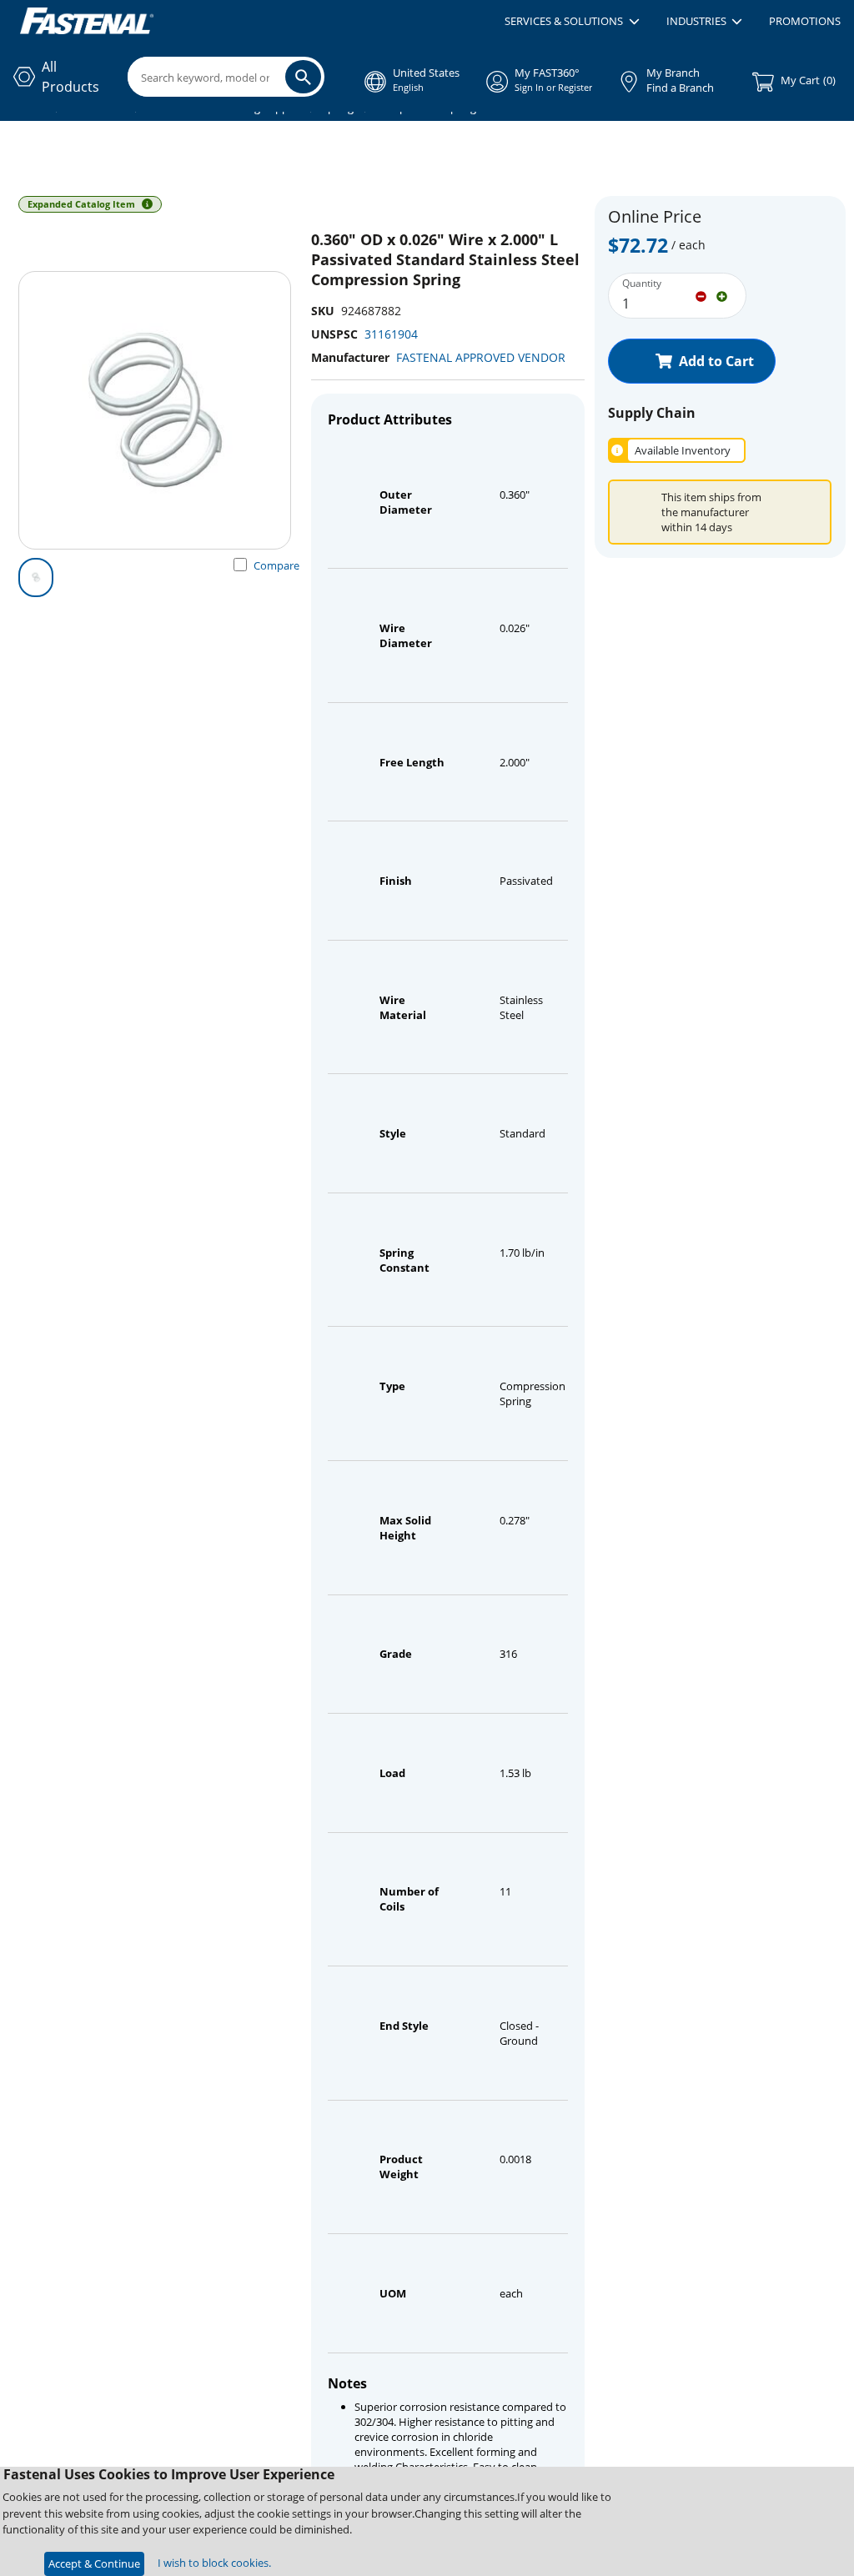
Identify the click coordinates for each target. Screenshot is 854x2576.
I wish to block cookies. (214, 2563)
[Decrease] (701, 295)
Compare (276, 565)
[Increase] (722, 295)
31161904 (391, 334)
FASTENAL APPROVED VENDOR (481, 357)
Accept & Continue (94, 2563)
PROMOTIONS (805, 21)
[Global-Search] (303, 77)
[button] (572, 22)
